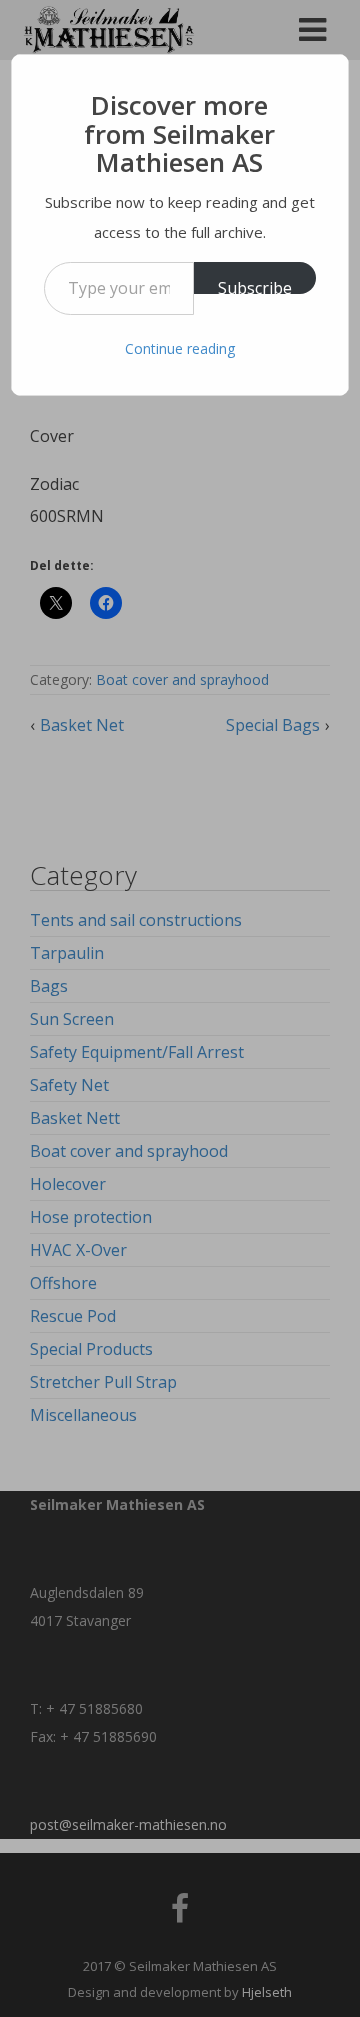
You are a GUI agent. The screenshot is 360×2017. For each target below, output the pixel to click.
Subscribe (255, 285)
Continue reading (180, 348)
